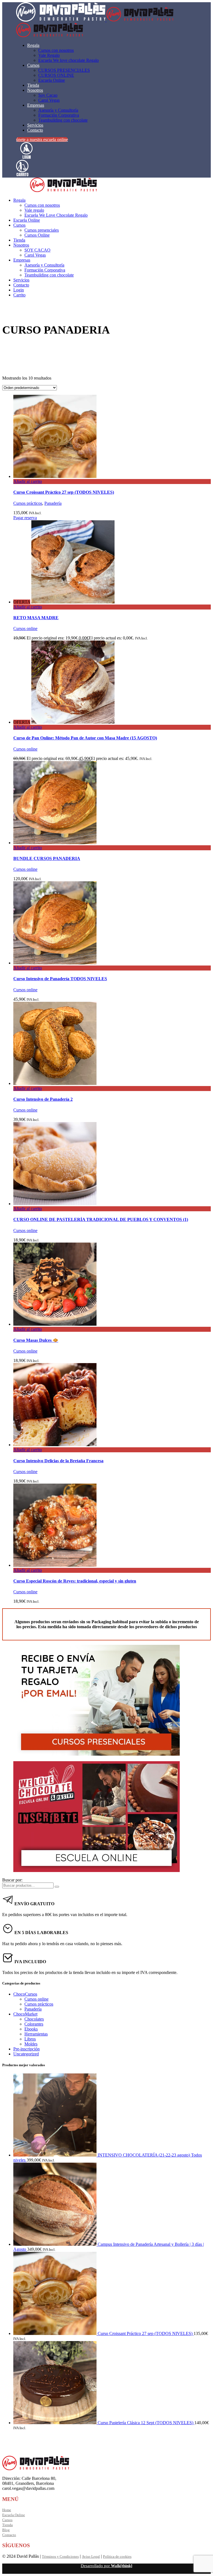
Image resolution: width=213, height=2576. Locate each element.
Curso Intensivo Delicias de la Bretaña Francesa (58, 1461)
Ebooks (31, 2029)
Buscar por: (12, 1880)
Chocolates (34, 2019)
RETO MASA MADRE (36, 618)
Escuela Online (14, 2515)
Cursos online (25, 628)
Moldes (31, 2044)
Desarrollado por (106, 2566)
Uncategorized (26, 2054)
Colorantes (34, 2024)
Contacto (9, 2535)
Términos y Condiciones (60, 2556)
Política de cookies (117, 2556)
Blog (6, 2530)
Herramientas (36, 2034)
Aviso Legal (91, 2556)
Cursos (7, 2520)
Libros (30, 2039)
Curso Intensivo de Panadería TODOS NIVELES (60, 979)
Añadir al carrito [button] (28, 481)
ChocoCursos (25, 1994)
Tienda (7, 2525)
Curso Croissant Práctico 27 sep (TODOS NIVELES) (64, 492)
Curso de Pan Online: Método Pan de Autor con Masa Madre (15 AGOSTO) (85, 738)
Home (7, 2510)
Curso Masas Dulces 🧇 (36, 1340)
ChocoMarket (25, 2014)
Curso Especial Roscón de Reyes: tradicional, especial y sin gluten (75, 1581)
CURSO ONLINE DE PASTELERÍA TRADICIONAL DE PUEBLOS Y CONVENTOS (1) (101, 1219)
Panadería (53, 503)
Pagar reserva (25, 518)
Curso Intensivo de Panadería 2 (43, 1099)
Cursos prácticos (28, 503)
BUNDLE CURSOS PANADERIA (47, 858)
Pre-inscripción (26, 2049)
